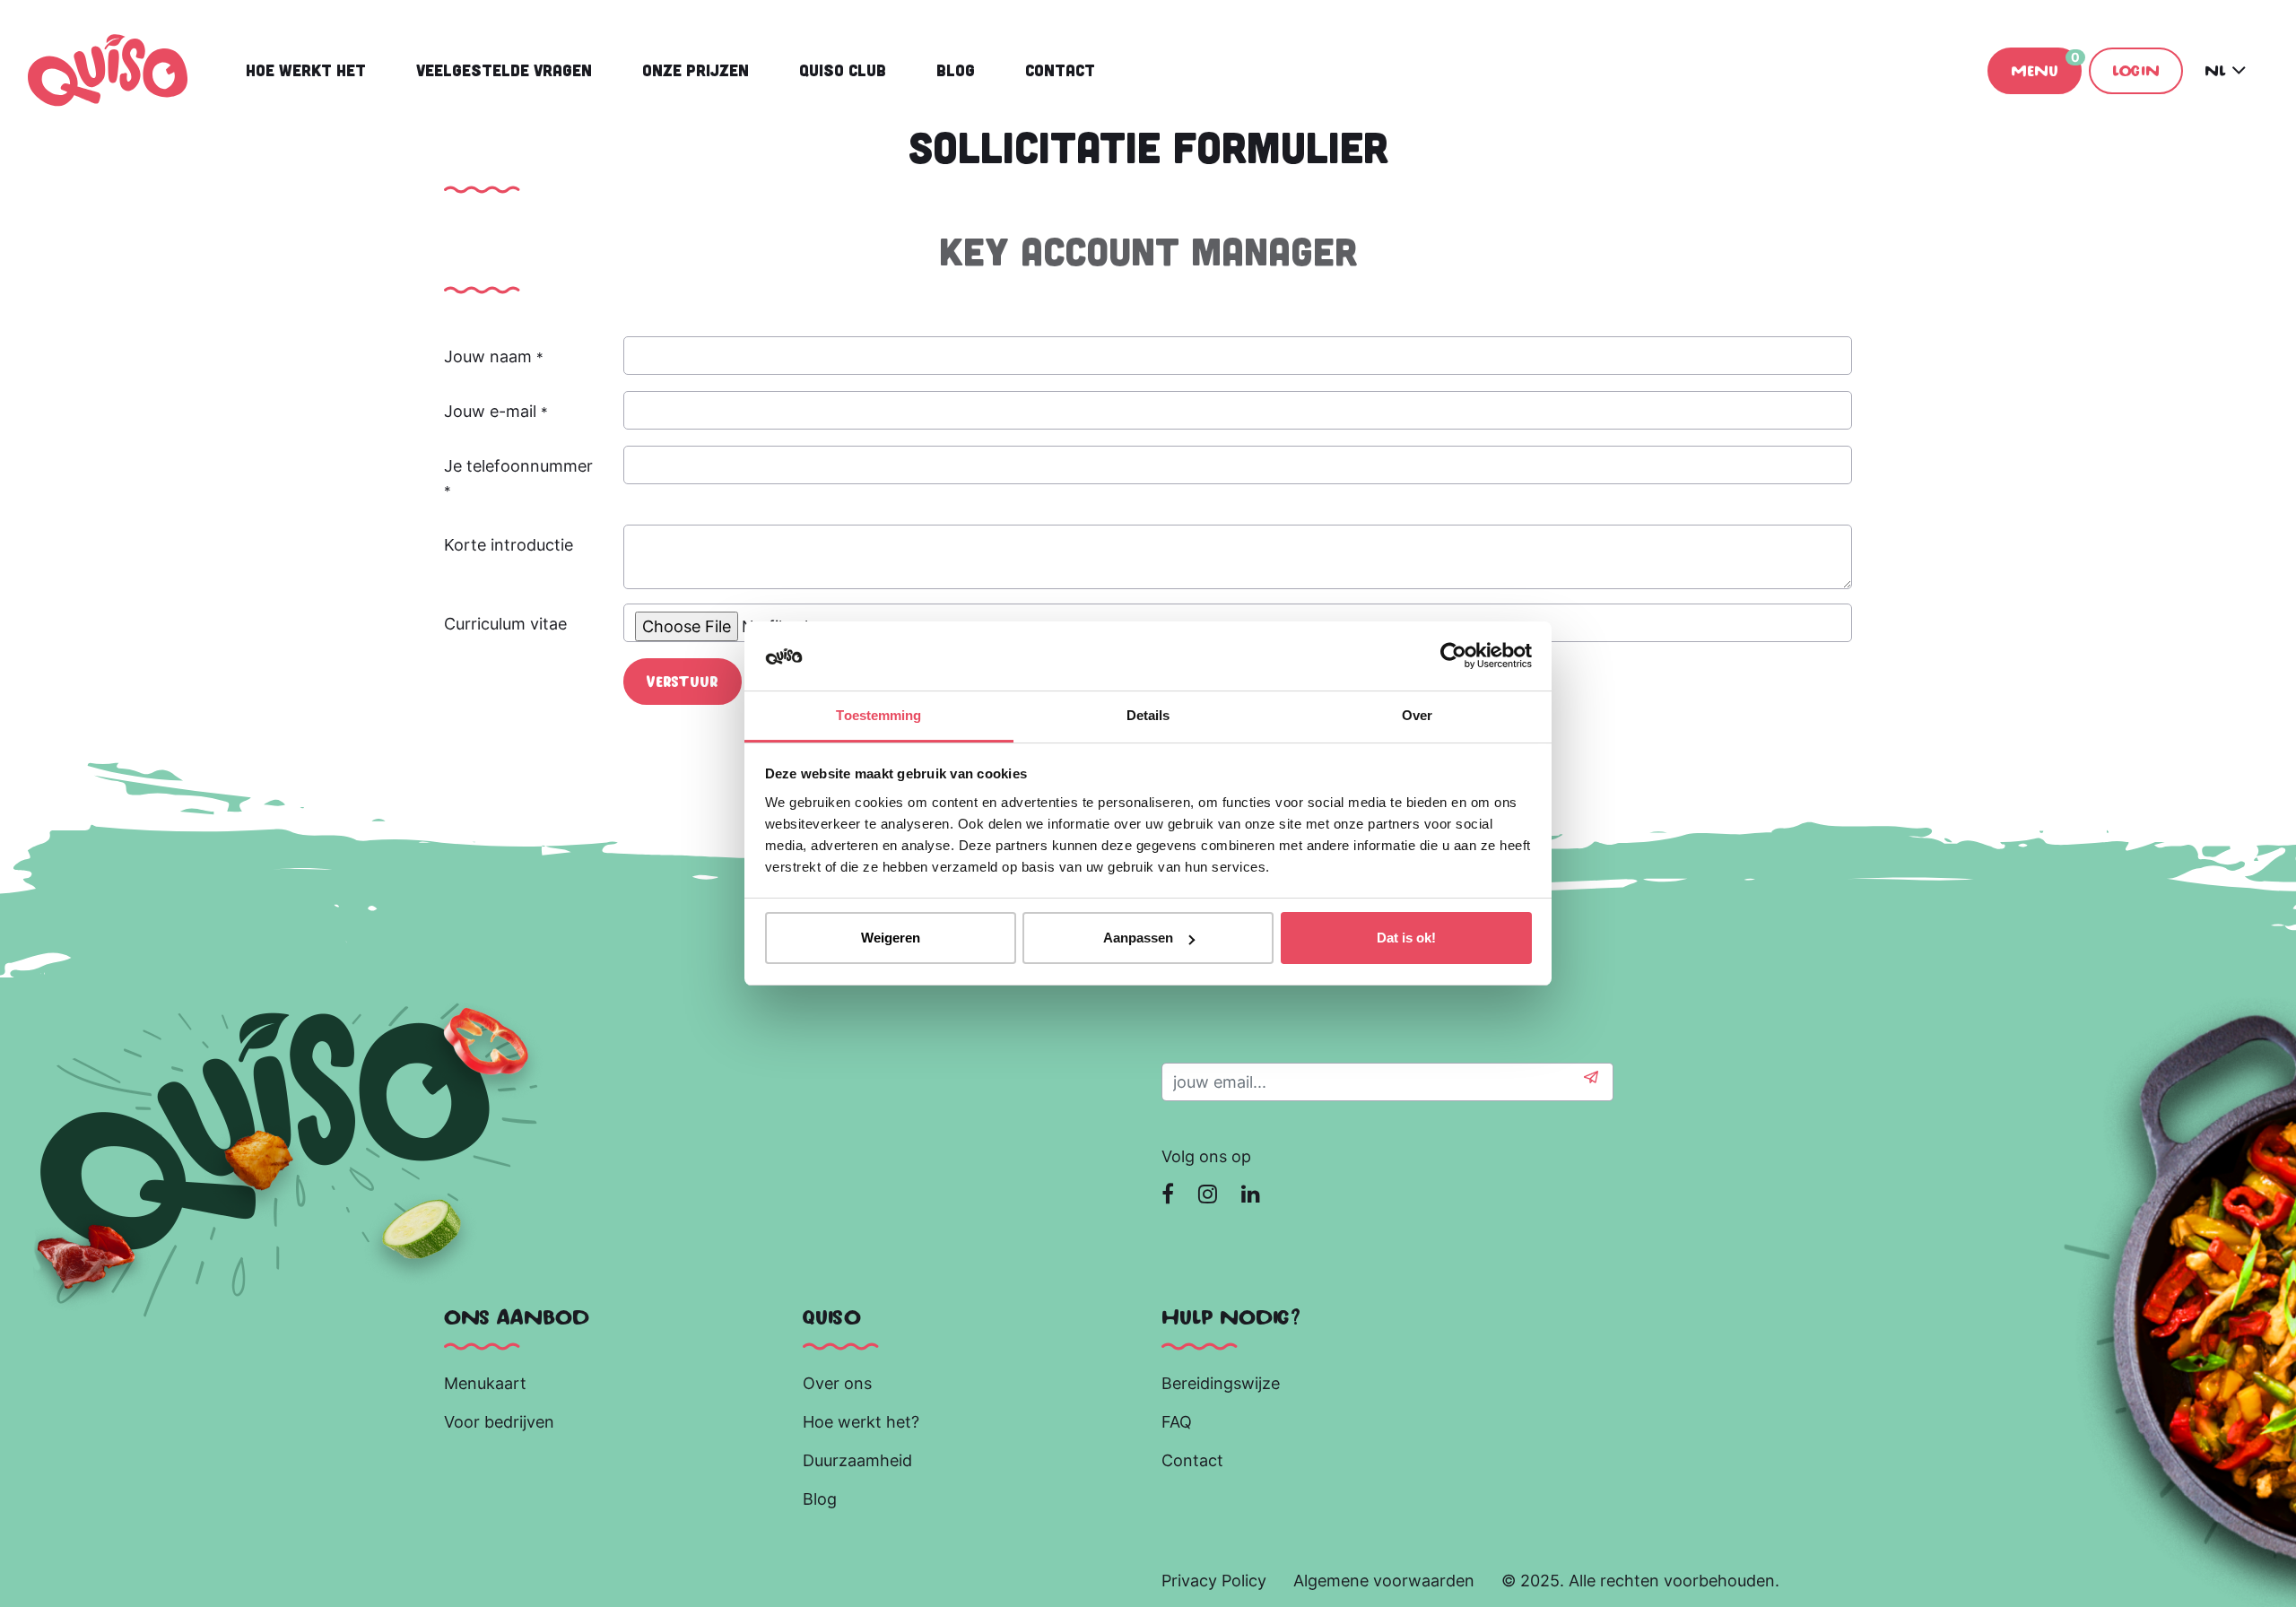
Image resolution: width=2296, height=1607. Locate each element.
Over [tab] (1417, 715)
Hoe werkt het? (861, 1422)
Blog (822, 1499)
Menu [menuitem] (2045, 64)
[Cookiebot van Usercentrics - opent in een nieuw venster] (1453, 656)
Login (2136, 70)
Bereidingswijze (1221, 1383)
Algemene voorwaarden (1384, 1581)
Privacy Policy (1214, 1581)
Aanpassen (1138, 938)
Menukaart (485, 1383)
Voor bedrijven (501, 1422)
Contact (1192, 1460)
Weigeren (891, 938)
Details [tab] (1148, 715)
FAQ (1177, 1422)
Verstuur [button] (683, 681)
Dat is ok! (1406, 938)
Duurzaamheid (860, 1460)
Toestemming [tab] (878, 715)
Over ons (837, 1383)
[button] (1591, 1082)
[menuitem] (306, 70)
